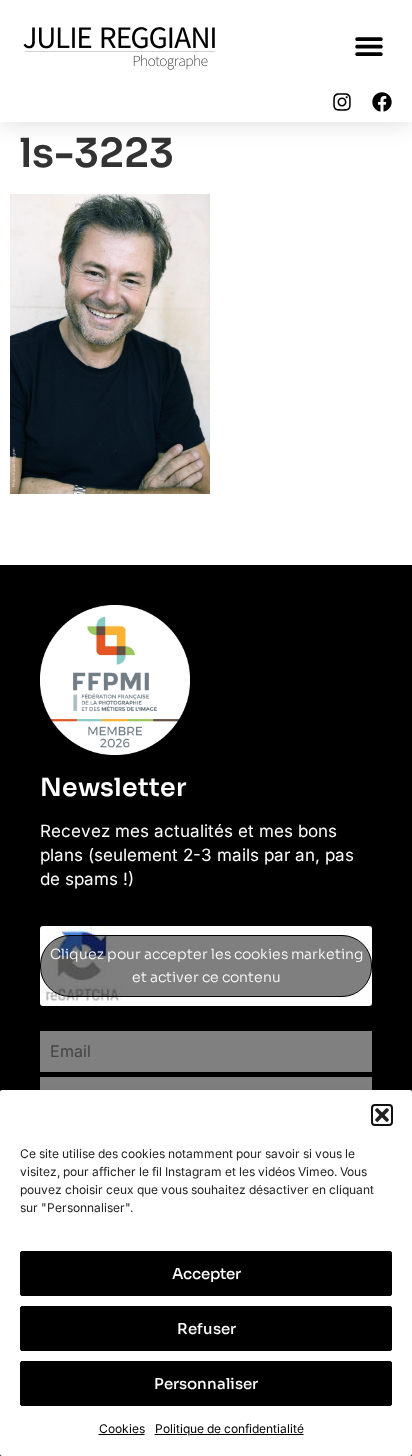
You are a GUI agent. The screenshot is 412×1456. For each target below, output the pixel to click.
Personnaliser (206, 1383)
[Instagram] (342, 102)
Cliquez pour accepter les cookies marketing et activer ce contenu (206, 965)
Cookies (122, 1428)
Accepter (206, 1273)
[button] (382, 1115)
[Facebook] (382, 102)
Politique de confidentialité (229, 1428)
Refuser (206, 1328)
